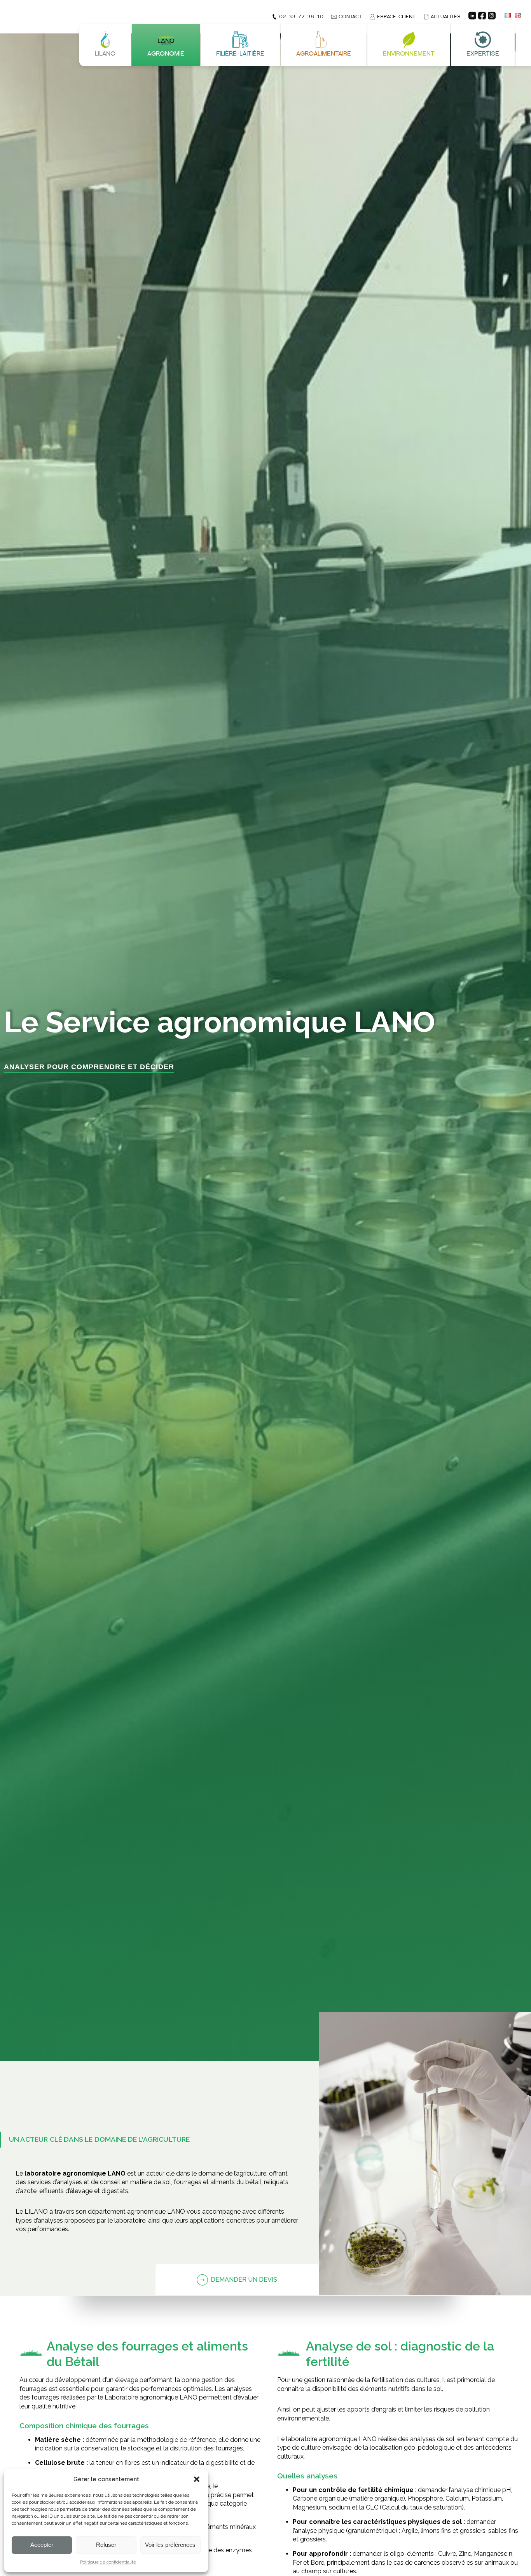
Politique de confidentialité (108, 2562)
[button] (197, 2479)
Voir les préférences (170, 2545)
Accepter (42, 2545)
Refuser (106, 2545)
